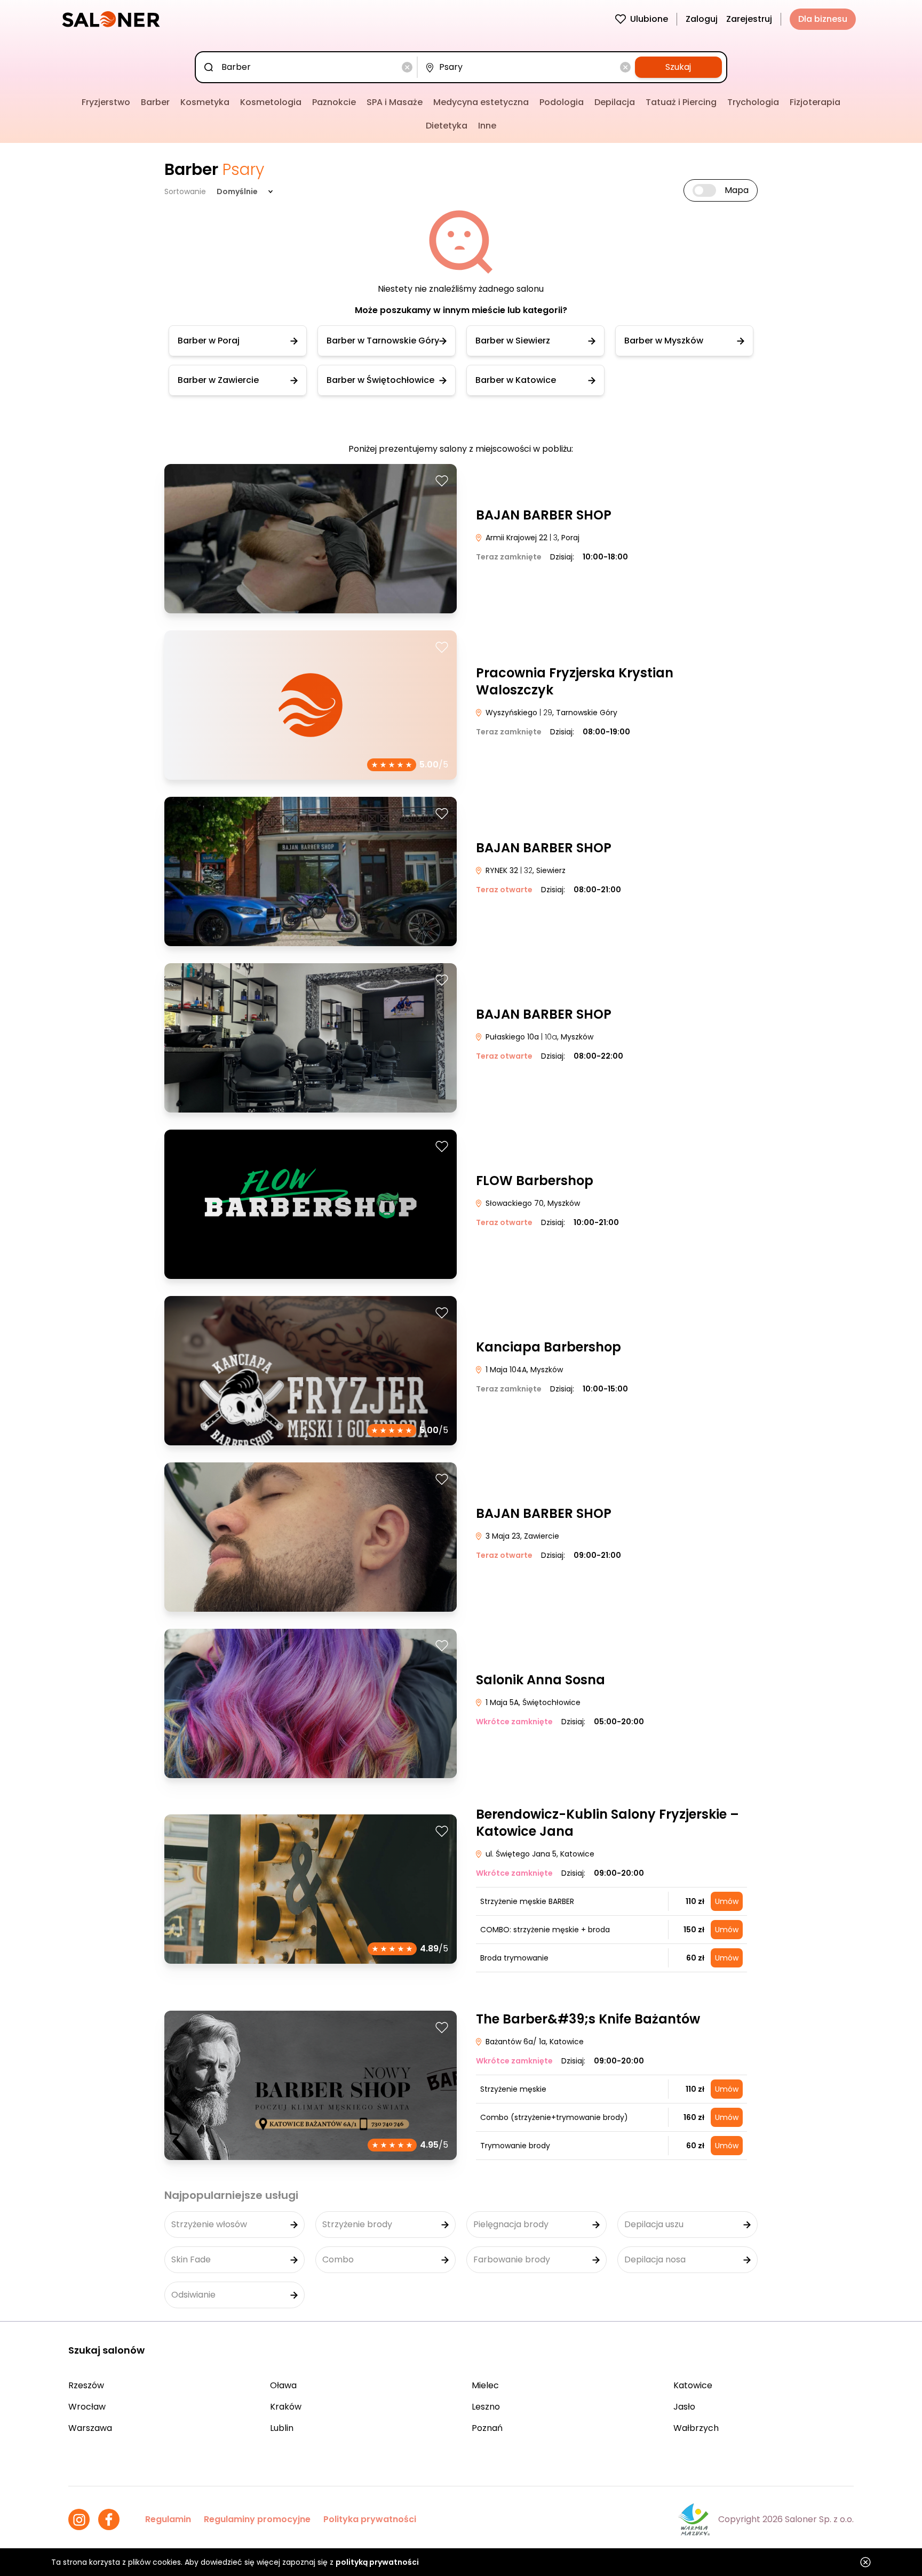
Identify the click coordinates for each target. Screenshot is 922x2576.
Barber (155, 102)
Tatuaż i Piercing (681, 102)
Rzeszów (86, 2385)
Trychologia (753, 102)
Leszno (486, 2407)
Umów (727, 1901)
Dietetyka (447, 126)
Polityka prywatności (370, 2519)
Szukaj (678, 67)
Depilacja (615, 102)
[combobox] (308, 67)
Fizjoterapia (815, 102)
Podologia (562, 102)
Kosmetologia (271, 102)
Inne (487, 126)
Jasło (684, 2407)
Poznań (487, 2428)
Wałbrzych (696, 2428)
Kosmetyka (205, 102)
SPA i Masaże (395, 102)
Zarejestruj (749, 19)
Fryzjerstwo (106, 102)
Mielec (485, 2385)
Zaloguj (702, 19)
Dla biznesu (823, 19)
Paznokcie (334, 102)
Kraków (286, 2407)
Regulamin (168, 2519)
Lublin (282, 2428)
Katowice (693, 2385)
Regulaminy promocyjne (257, 2519)
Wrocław (87, 2407)
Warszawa (90, 2428)
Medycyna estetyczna (481, 102)
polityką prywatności (377, 2562)
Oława (283, 2385)
